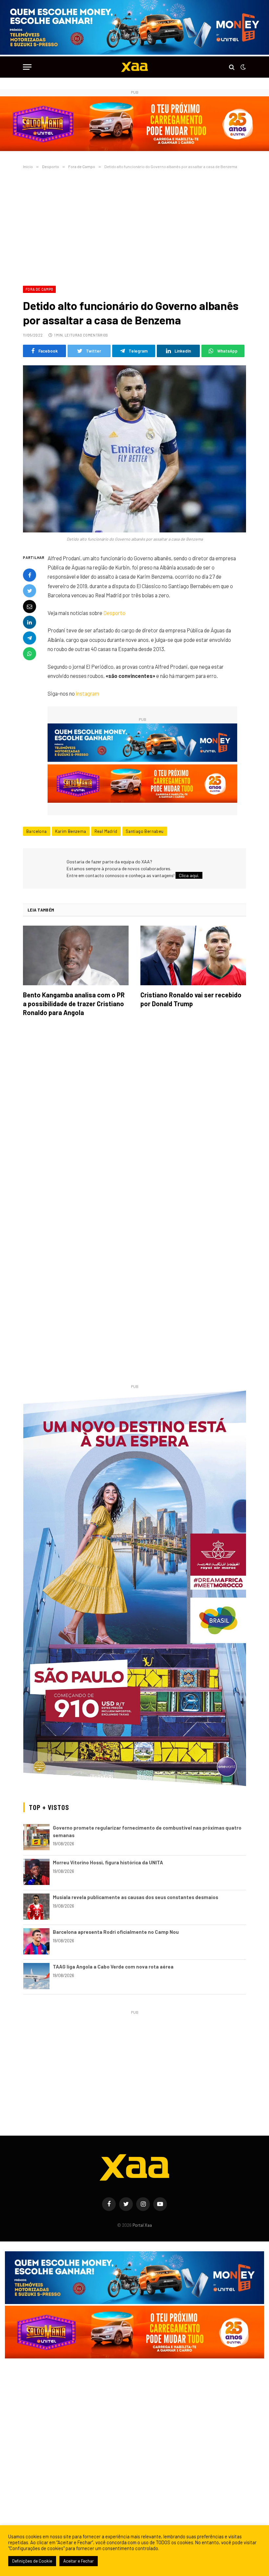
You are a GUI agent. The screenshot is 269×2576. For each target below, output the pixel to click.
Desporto (114, 613)
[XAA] (134, 67)
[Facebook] (30, 575)
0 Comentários (94, 335)
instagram (87, 693)
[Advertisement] (134, 226)
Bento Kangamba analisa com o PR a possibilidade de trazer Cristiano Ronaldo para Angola (74, 1004)
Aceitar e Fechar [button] (79, 2561)
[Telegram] (30, 638)
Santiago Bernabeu (145, 831)
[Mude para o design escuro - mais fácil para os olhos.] (242, 67)
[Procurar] (232, 67)
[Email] (30, 606)
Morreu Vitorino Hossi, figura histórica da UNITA (108, 1862)
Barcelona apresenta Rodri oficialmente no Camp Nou (116, 1932)
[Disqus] (134, 1114)
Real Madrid (106, 831)
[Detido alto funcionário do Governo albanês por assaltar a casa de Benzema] (134, 449)
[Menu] (27, 67)
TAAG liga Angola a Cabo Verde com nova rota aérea (113, 1967)
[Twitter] (30, 591)
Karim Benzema (71, 831)
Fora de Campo (39, 289)
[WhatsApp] (30, 654)
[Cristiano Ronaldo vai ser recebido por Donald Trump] (193, 955)
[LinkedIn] (30, 622)
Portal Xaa (142, 2225)
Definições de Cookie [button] (32, 2561)
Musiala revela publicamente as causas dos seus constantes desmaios (135, 1897)
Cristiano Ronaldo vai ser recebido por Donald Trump (191, 999)
